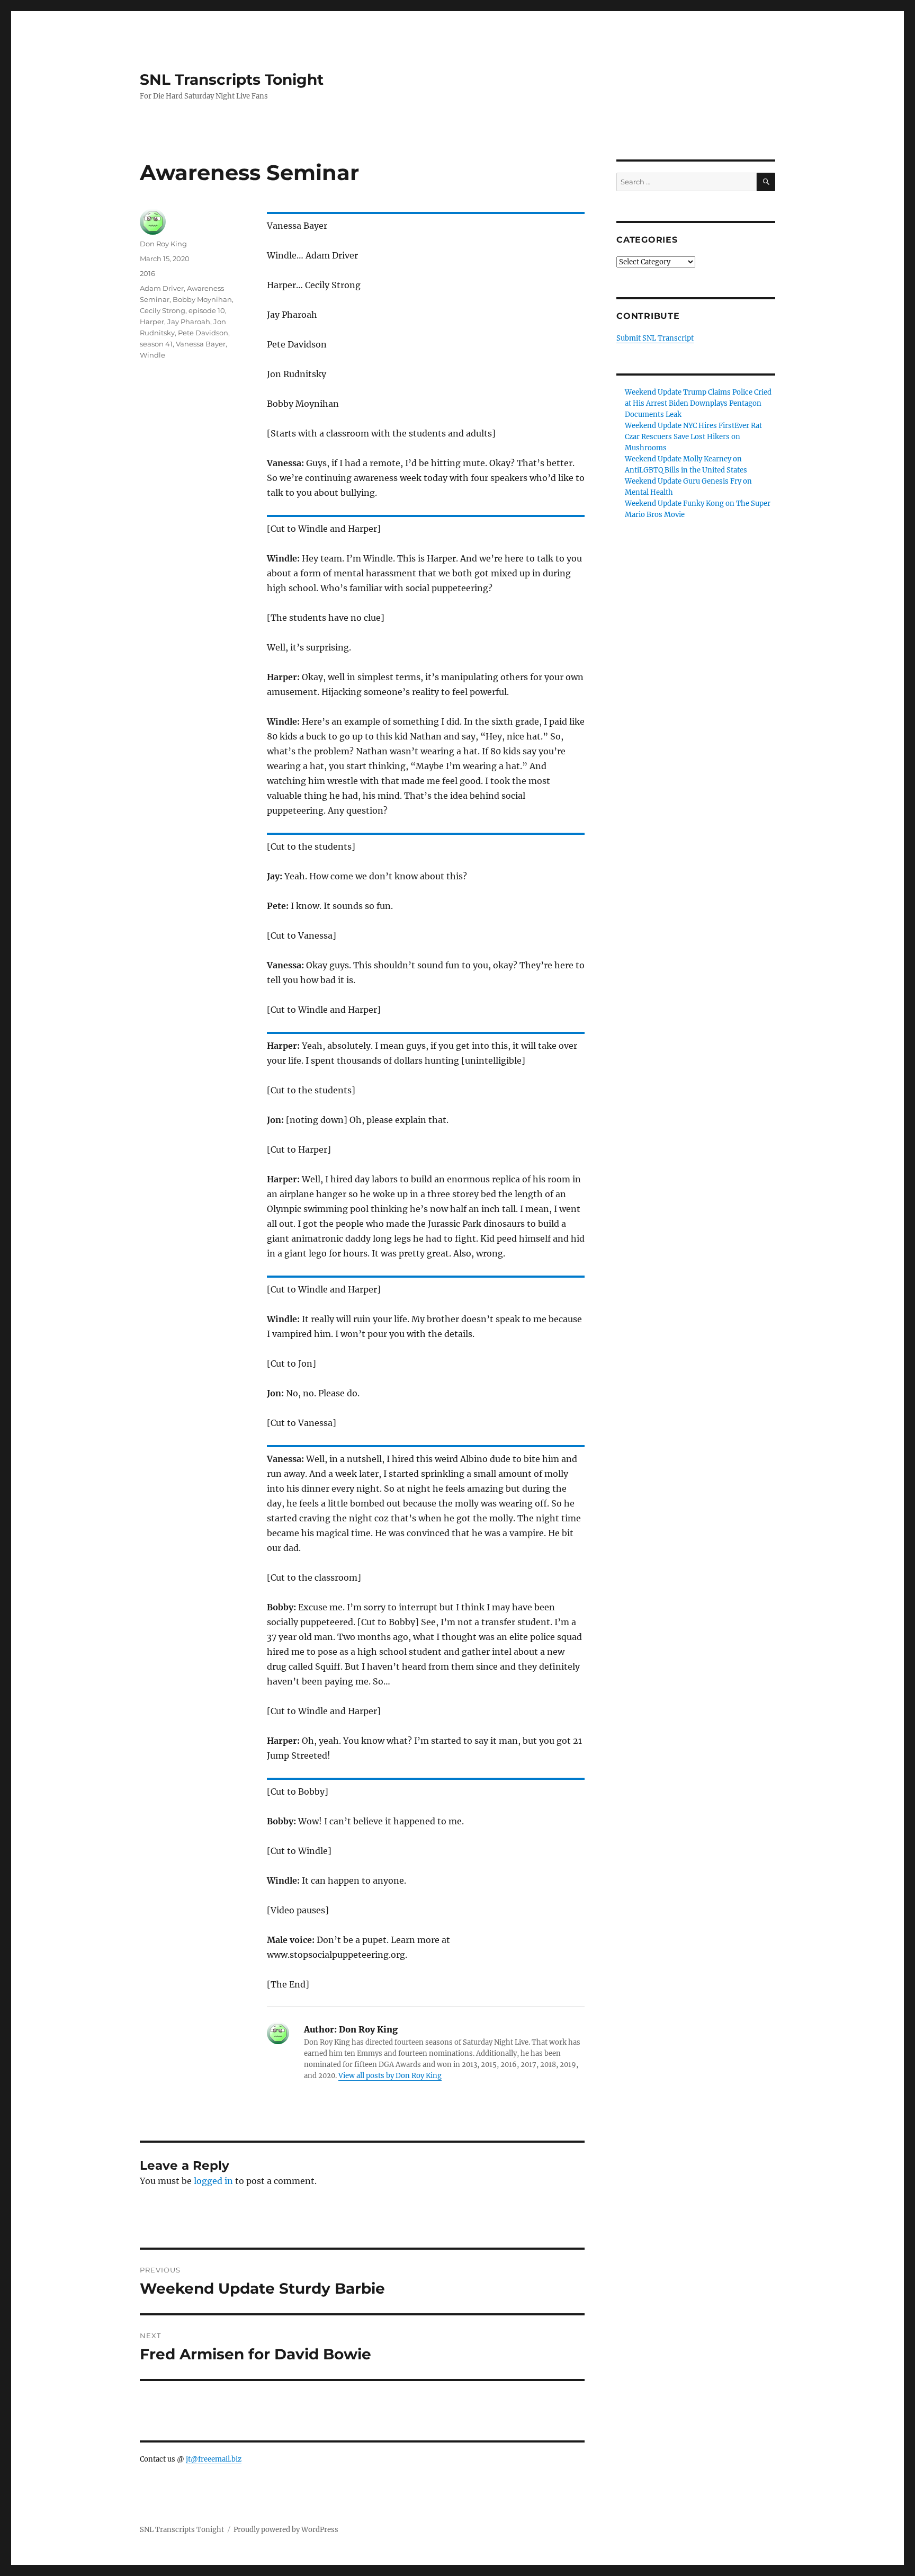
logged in (213, 2181)
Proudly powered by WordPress (286, 2530)
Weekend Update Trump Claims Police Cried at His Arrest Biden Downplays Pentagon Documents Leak (698, 403)
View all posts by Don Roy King (390, 2076)
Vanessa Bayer (201, 344)
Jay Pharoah (189, 322)
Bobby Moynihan (202, 299)
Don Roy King (163, 244)
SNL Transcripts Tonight (232, 79)
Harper (152, 322)
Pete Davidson (203, 333)
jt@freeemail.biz (214, 2459)
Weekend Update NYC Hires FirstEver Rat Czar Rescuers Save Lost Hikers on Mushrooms (693, 437)
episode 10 (207, 310)
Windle (152, 355)
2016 (147, 273)
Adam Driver (162, 288)
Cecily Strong (163, 310)
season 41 (156, 344)
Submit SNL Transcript (655, 338)
